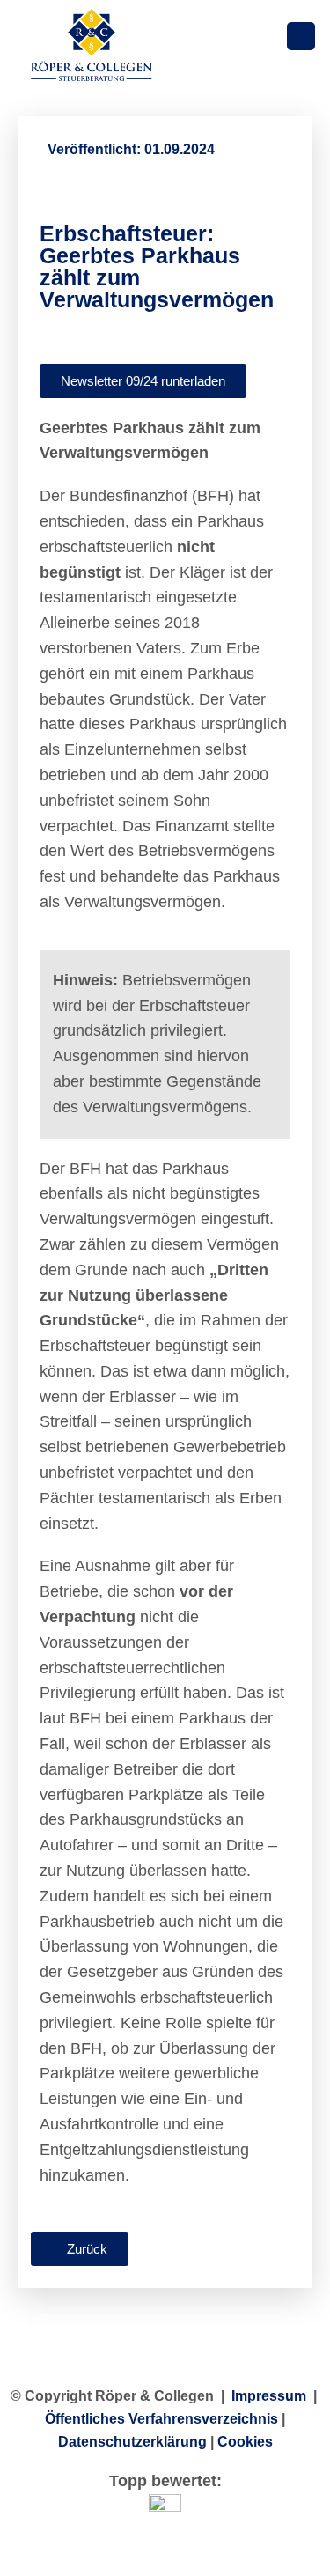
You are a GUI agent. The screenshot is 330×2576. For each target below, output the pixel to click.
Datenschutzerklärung (132, 2442)
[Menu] (301, 37)
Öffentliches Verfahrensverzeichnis (161, 2419)
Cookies (245, 2442)
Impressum (269, 2396)
